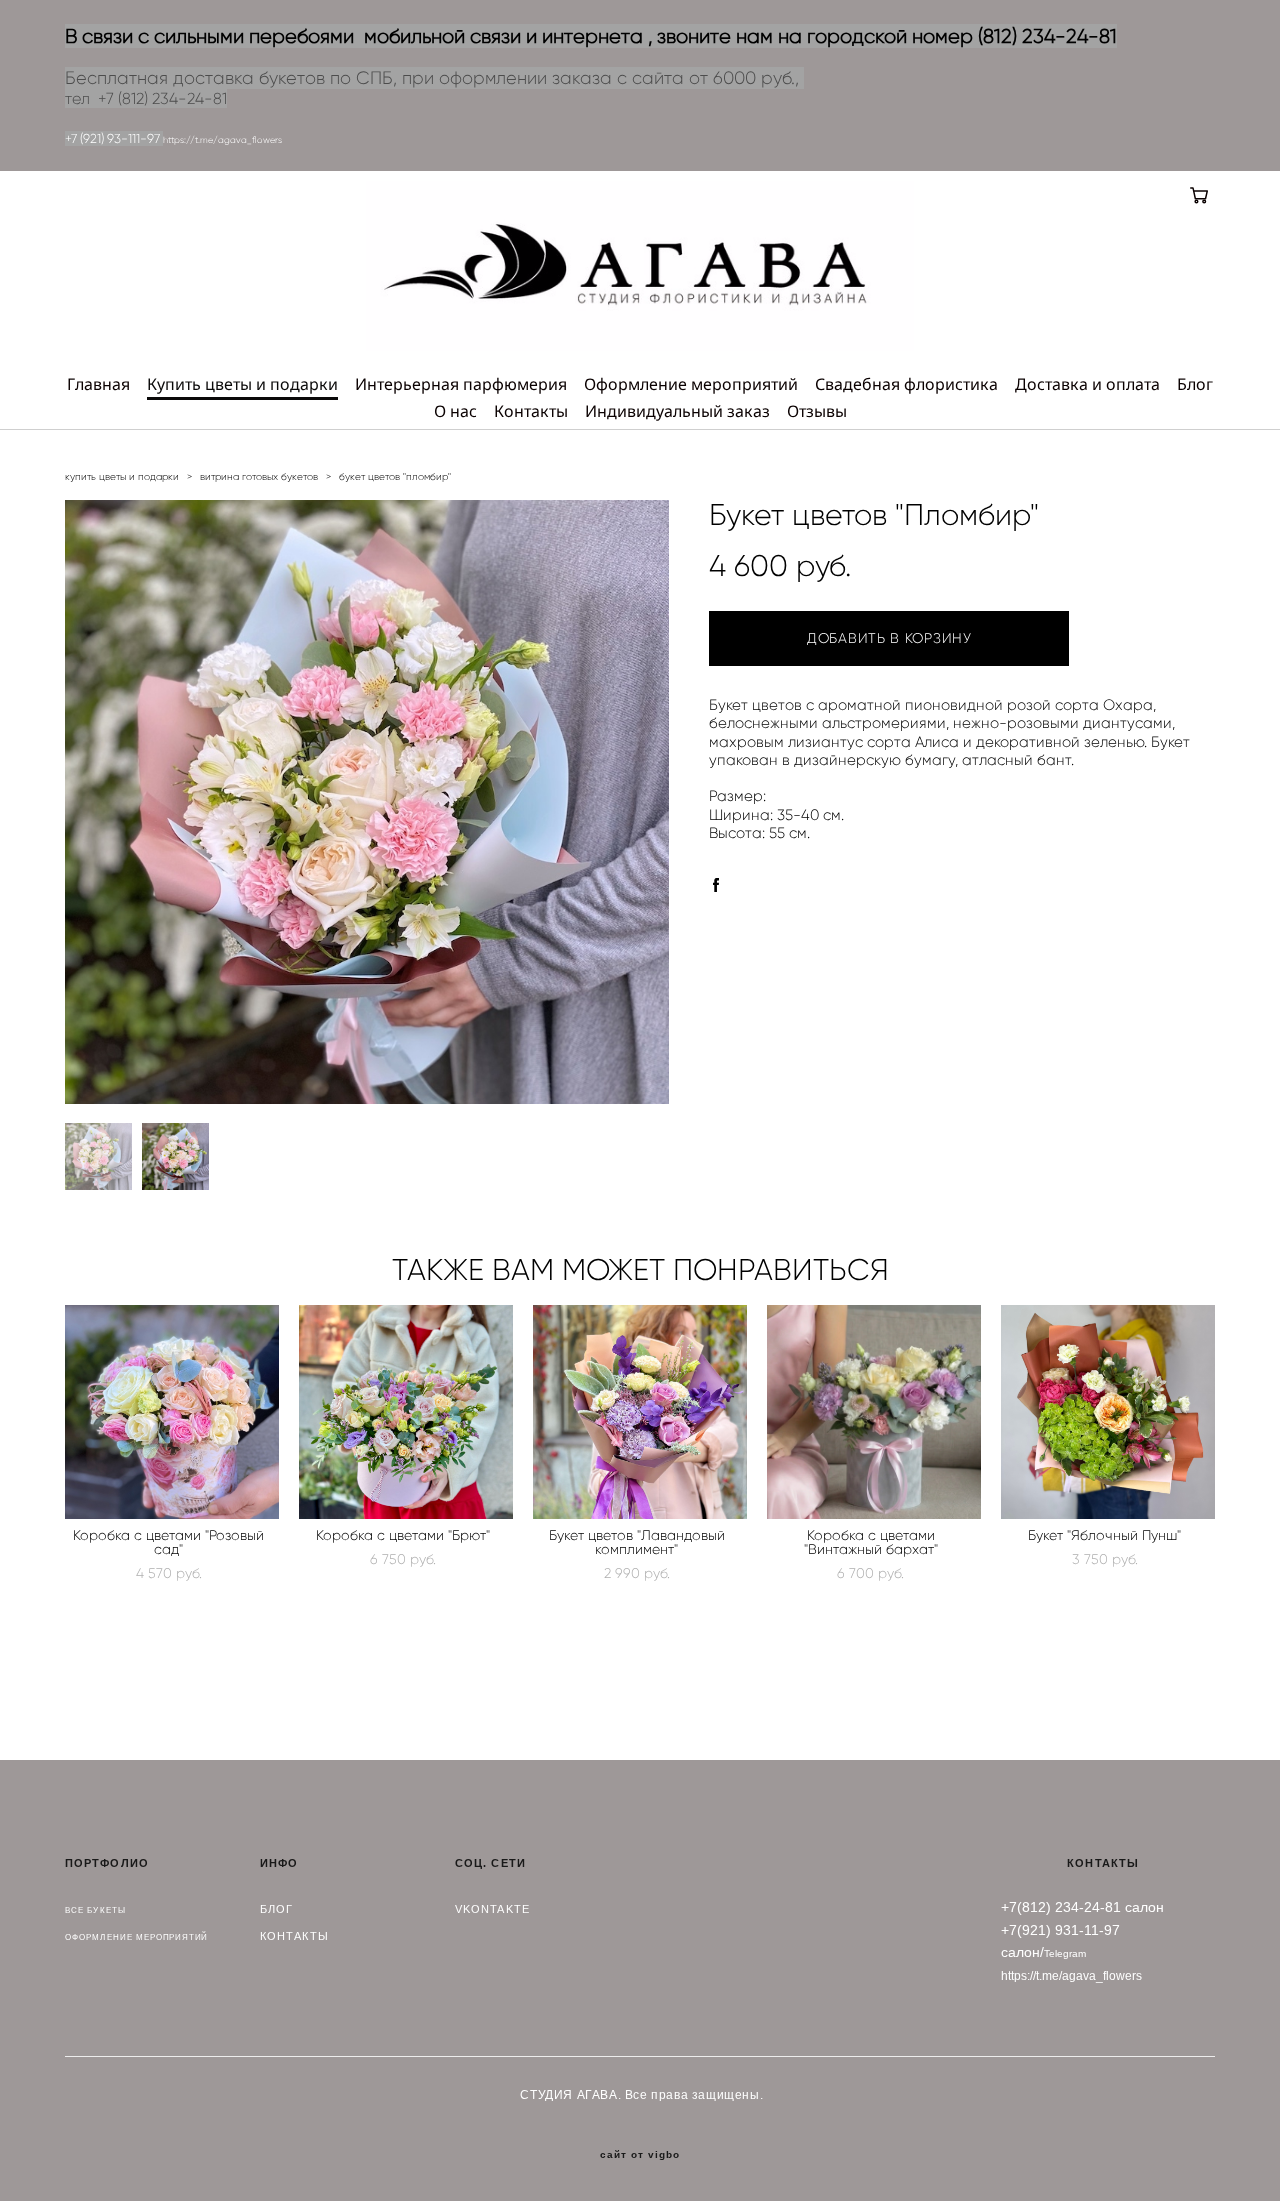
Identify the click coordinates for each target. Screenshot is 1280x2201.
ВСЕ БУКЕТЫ (95, 1910)
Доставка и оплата (1087, 384)
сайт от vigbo (640, 2155)
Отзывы (817, 411)
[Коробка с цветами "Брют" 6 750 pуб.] (406, 1412)
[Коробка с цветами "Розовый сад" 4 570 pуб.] (172, 1412)
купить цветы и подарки (122, 476)
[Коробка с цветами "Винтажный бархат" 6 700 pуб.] (874, 1412)
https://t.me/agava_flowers (222, 140)
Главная (98, 384)
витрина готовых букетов (259, 476)
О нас (455, 411)
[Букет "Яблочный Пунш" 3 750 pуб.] (1108, 1412)
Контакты (531, 411)
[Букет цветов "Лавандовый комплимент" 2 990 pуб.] (640, 1412)
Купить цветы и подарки (242, 384)
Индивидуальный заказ (677, 411)
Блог (1195, 384)
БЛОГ (276, 1909)
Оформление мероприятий (691, 384)
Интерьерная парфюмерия (461, 384)
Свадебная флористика (906, 384)
